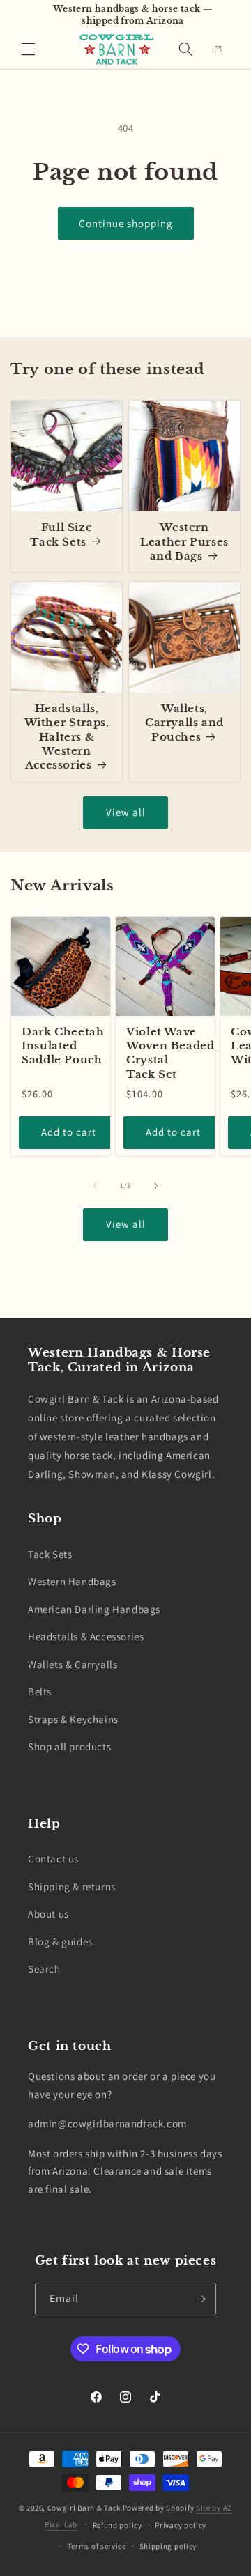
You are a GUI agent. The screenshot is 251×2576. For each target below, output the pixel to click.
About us (48, 1914)
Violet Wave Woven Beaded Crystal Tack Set (170, 1053)
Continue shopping (126, 223)
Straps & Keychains (73, 1719)
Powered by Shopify (159, 2508)
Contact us (53, 1859)
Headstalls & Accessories (86, 1636)
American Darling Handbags (94, 1609)
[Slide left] (95, 1186)
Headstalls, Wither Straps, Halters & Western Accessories (67, 737)
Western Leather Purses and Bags (184, 542)
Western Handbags (72, 1581)
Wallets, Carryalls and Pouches (184, 723)
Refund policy (117, 2525)
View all (126, 812)
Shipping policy (168, 2546)
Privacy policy (181, 2525)
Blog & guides (60, 1942)
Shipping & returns (72, 1887)
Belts (40, 1691)
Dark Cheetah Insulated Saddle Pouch (63, 1046)
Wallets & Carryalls (73, 1664)
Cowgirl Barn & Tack (84, 2508)
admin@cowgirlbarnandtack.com (107, 2123)
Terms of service (97, 2546)
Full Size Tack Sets (61, 534)
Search (44, 1969)
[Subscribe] (200, 2299)
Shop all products (69, 1746)
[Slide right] (156, 1186)
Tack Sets (50, 1554)
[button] (28, 49)
